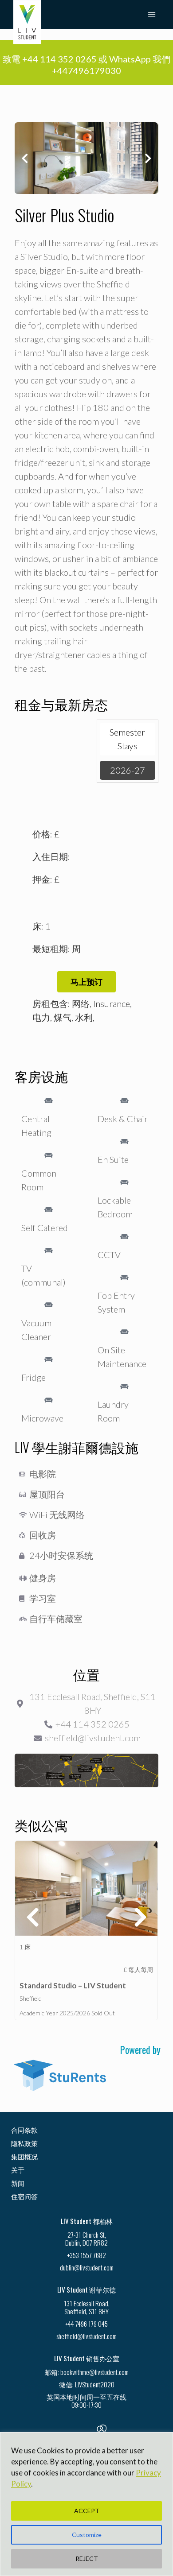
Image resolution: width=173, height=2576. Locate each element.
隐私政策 (24, 2143)
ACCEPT (87, 2511)
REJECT (87, 2559)
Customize (87, 2535)
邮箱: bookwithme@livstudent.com (86, 2372)
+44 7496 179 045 (86, 2324)
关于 (18, 2169)
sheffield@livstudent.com (86, 2336)
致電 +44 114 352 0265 (50, 59)
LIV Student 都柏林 (87, 2221)
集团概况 (24, 2156)
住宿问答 (24, 2196)
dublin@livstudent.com (87, 2267)
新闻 (18, 2183)
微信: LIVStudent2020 (87, 2384)
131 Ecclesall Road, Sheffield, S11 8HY (87, 2307)
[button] (25, 158)
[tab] (128, 739)
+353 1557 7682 (86, 2255)
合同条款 (24, 2130)
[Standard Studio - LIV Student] (86, 1888)
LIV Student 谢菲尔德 (86, 2289)
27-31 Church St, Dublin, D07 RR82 (86, 2239)
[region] (86, 2504)
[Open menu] (151, 14)
